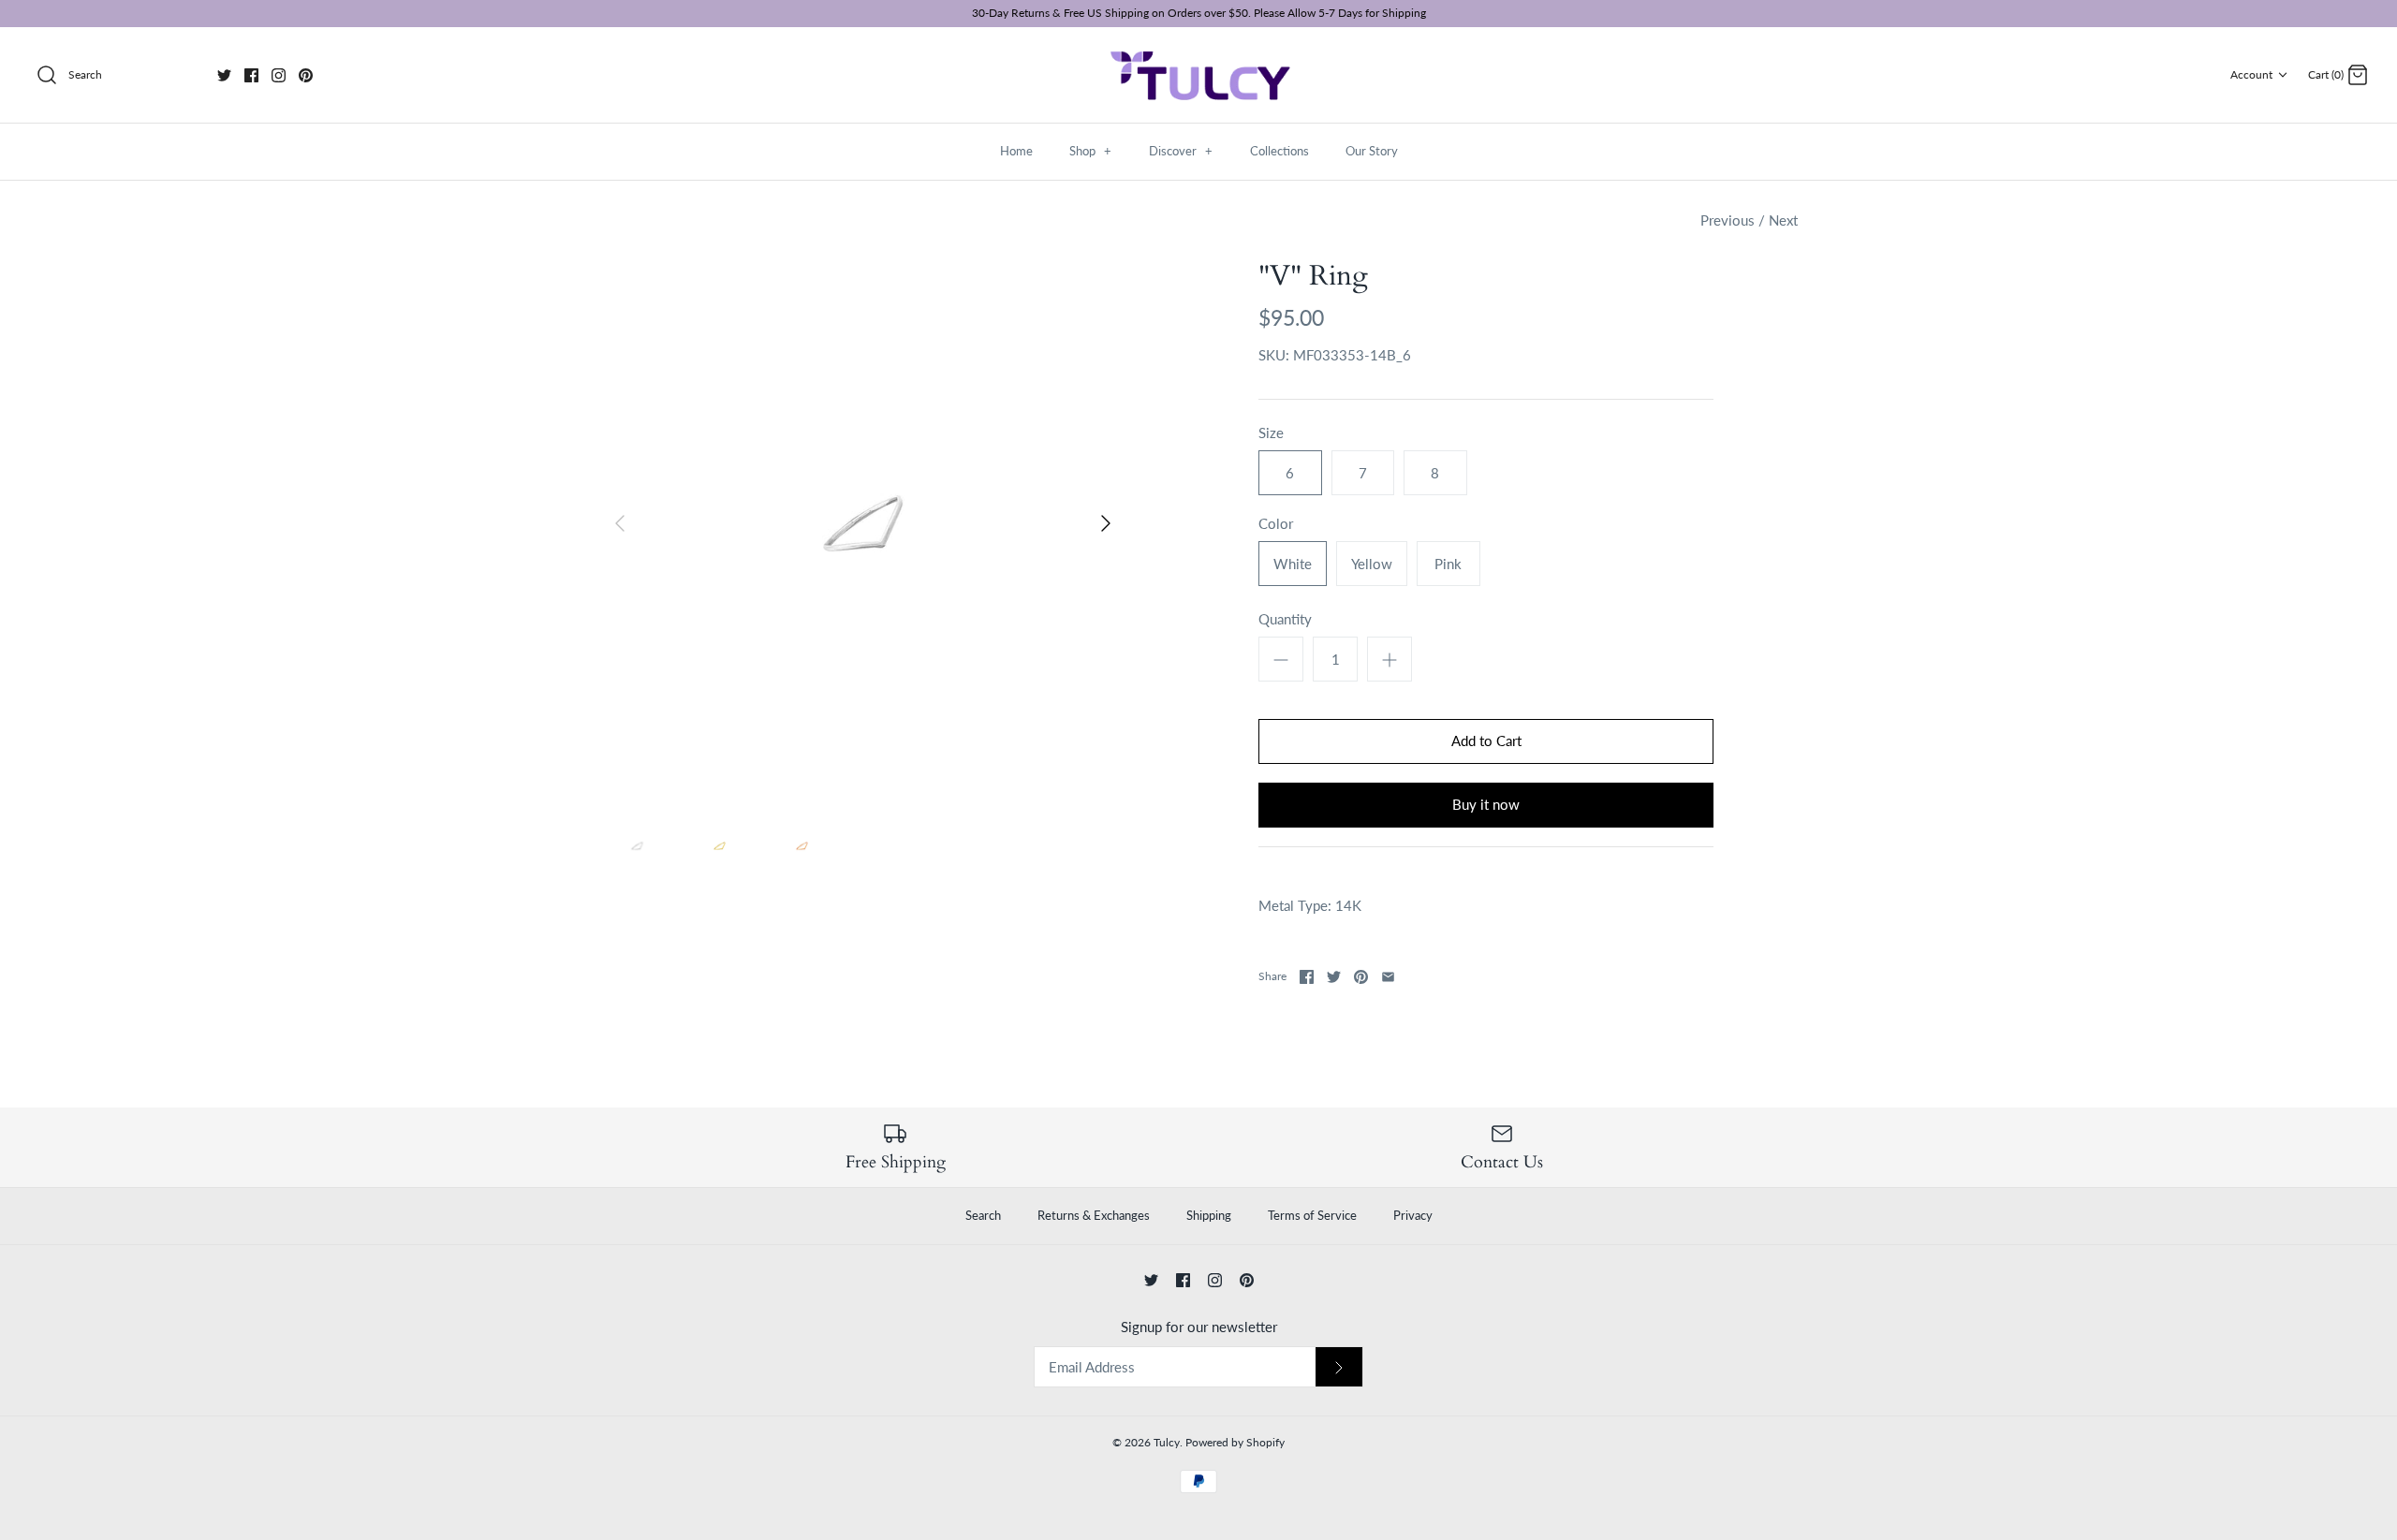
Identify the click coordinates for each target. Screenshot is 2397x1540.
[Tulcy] (1198, 75)
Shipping (1209, 1215)
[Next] (1106, 523)
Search (983, 1215)
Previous (1728, 220)
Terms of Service (1312, 1215)
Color (1276, 523)
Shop (1090, 151)
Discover (1181, 151)
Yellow (1372, 564)
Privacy (1413, 1215)
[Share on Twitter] (1334, 977)
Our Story (1372, 151)
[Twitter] (224, 75)
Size (1271, 433)
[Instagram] (279, 75)
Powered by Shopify (1235, 1442)
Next (1783, 220)
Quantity (1285, 619)
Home (1016, 151)
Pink (1448, 564)
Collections (1279, 151)
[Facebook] (251, 75)
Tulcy (1167, 1442)
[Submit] (1339, 1367)
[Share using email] (1388, 977)
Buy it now (1486, 804)
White (1293, 564)
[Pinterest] (306, 75)
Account (2251, 74)
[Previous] (620, 523)
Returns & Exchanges (1094, 1215)
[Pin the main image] (1361, 977)
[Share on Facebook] (1307, 977)
